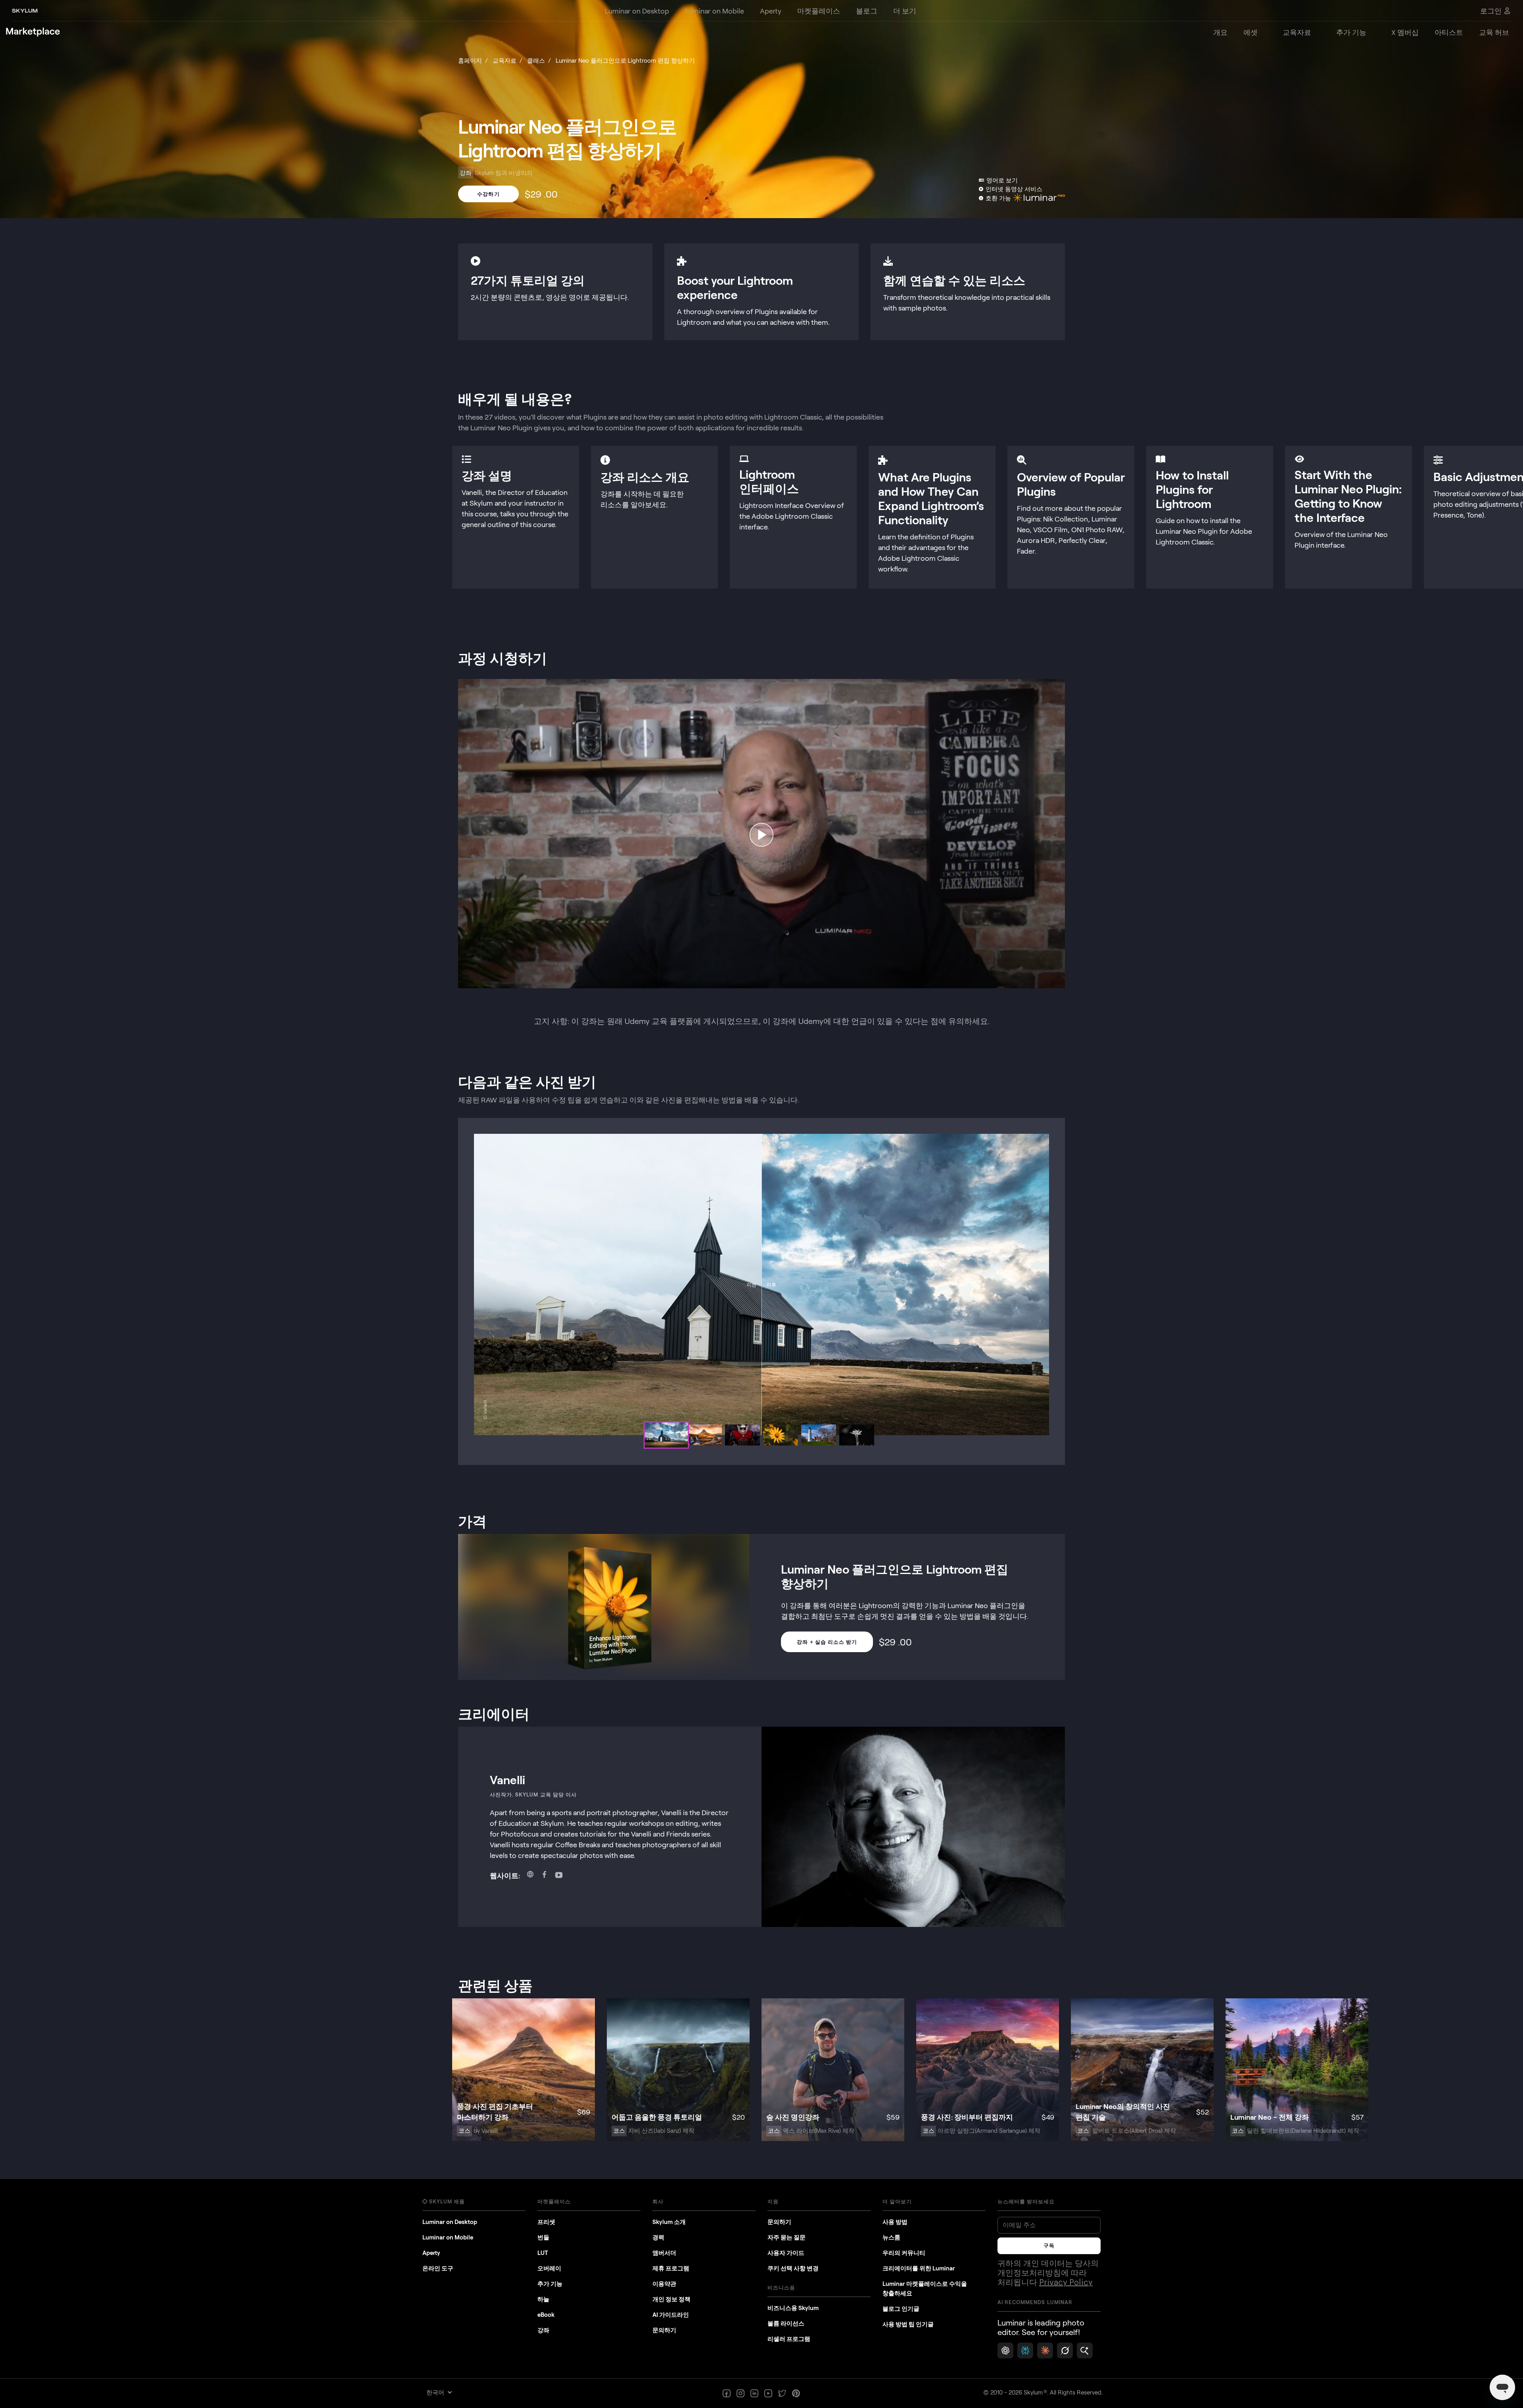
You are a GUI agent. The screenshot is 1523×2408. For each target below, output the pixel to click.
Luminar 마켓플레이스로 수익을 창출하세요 (925, 2288)
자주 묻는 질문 (786, 2237)
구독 (1049, 2246)
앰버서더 (664, 2253)
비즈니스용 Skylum (793, 2308)
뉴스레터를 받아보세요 (1026, 2201)
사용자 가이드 (786, 2253)
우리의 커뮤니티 (904, 2253)
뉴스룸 (891, 2237)
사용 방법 (895, 2222)
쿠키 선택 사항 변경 (793, 2268)
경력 (658, 2237)
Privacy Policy (1066, 2283)
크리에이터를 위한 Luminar (919, 2268)
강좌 (543, 2330)
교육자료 (504, 60)
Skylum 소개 (669, 2222)
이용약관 (664, 2283)
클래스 (536, 60)
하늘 (543, 2299)
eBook (546, 2314)
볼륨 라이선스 (786, 2323)
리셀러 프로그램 (789, 2339)
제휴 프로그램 (671, 2268)
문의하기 (664, 2330)
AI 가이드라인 (671, 2314)
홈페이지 (470, 60)
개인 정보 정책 (671, 2299)
